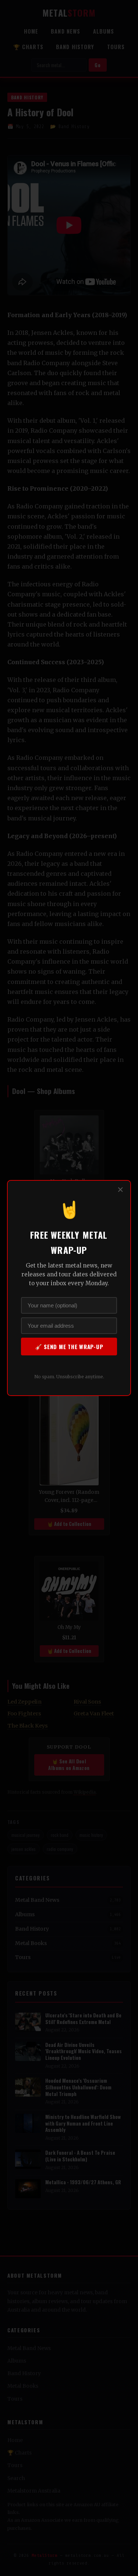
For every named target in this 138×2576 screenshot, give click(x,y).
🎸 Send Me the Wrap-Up (69, 1347)
